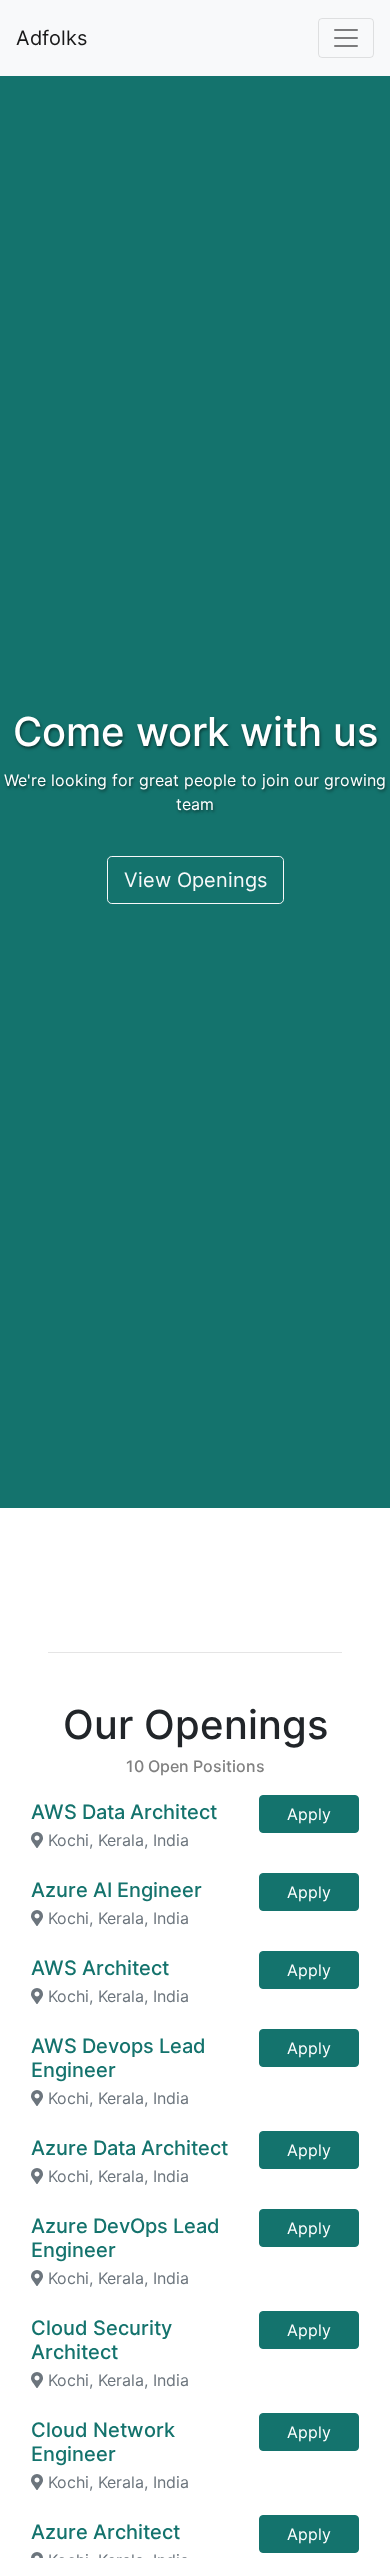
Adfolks (51, 38)
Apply (309, 1814)
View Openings (195, 880)
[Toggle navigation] (346, 38)
